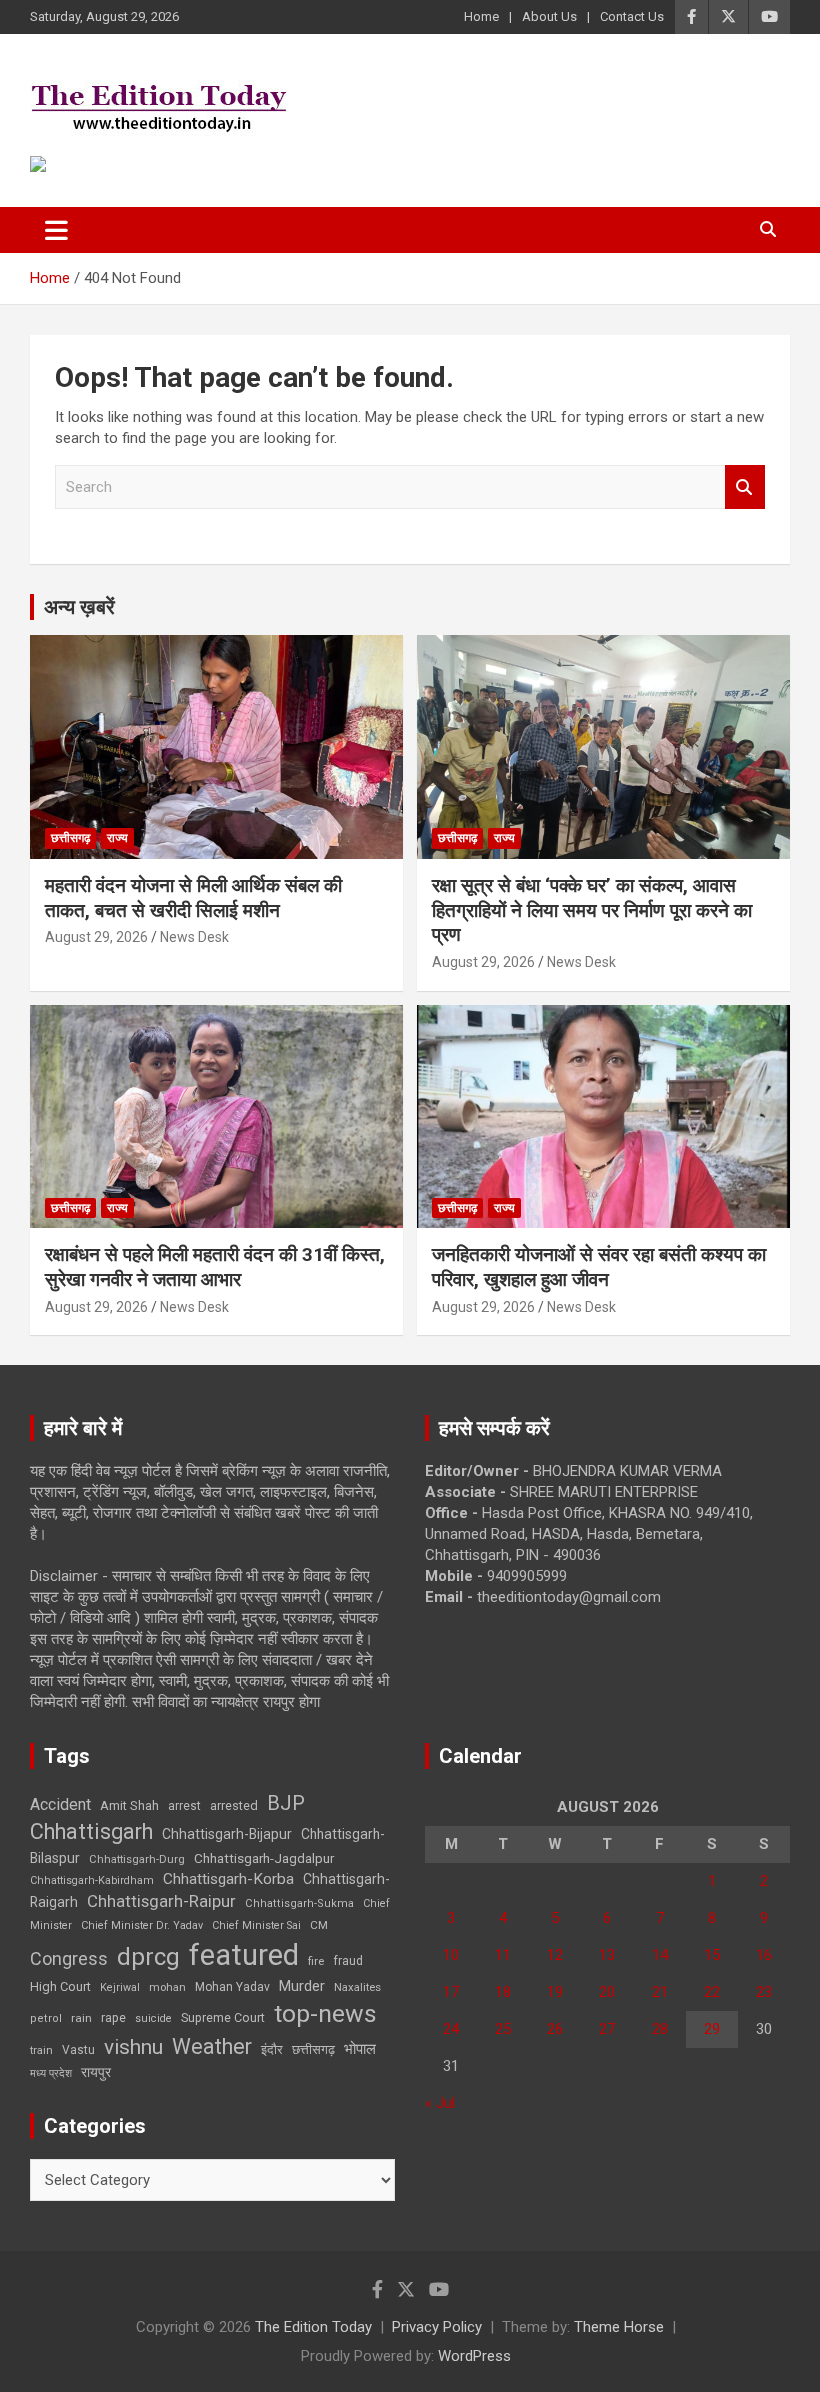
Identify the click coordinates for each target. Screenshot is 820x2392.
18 (503, 1992)
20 (607, 1992)
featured (244, 1955)
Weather (212, 2046)
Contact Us (632, 16)
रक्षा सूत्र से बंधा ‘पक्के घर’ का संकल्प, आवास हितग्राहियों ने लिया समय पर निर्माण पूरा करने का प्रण (592, 910)
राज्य (117, 838)
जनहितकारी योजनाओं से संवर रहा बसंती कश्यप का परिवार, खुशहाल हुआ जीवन (599, 1267)
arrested (234, 1805)
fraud (348, 1961)
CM (319, 1925)
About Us (549, 16)
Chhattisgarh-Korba (228, 1879)
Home (481, 16)
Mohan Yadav (232, 1987)
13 (607, 1955)
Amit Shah (129, 1805)
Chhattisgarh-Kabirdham (92, 1880)
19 (555, 1992)
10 (451, 1955)
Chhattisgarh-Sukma (299, 1903)
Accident (60, 1804)
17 (451, 1992)
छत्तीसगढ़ (313, 2049)
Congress (69, 1958)
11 (503, 1955)
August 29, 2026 (96, 937)
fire (316, 1961)
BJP (286, 1803)
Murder (302, 1986)
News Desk (194, 937)
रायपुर (96, 2072)
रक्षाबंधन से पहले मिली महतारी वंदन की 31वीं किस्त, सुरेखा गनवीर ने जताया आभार (215, 1267)
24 (451, 2029)
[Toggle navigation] (56, 230)
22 (712, 1992)
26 (555, 2029)
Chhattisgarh (91, 1831)
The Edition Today (313, 2327)
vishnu (133, 2047)
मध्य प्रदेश (51, 2073)
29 (712, 2029)
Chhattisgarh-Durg (137, 1859)
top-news (325, 2013)
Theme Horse (619, 2327)
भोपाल (360, 2049)
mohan (167, 1987)
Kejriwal (120, 1987)
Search (745, 487)
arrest (184, 1806)
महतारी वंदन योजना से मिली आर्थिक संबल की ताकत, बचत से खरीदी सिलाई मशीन (193, 898)
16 (764, 1955)
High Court (60, 1986)
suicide (153, 2018)
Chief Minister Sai (256, 1925)
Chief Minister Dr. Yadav (142, 1925)
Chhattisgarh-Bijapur (227, 1834)
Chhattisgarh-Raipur (161, 1901)
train (41, 2050)
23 (764, 1992)
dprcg (148, 1957)
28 (660, 2029)
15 (712, 1955)
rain (81, 2018)
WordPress (474, 2356)
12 (555, 1955)
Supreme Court (223, 2017)
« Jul (440, 2103)
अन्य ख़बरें (79, 607)
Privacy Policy (437, 2327)
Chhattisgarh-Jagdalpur (264, 1858)
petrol (46, 2018)
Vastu (78, 2050)
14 (660, 1955)
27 (607, 2029)
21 (660, 1992)
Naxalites (357, 1987)
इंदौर (272, 2049)
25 (503, 2029)
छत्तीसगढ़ (70, 838)
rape (113, 2017)
